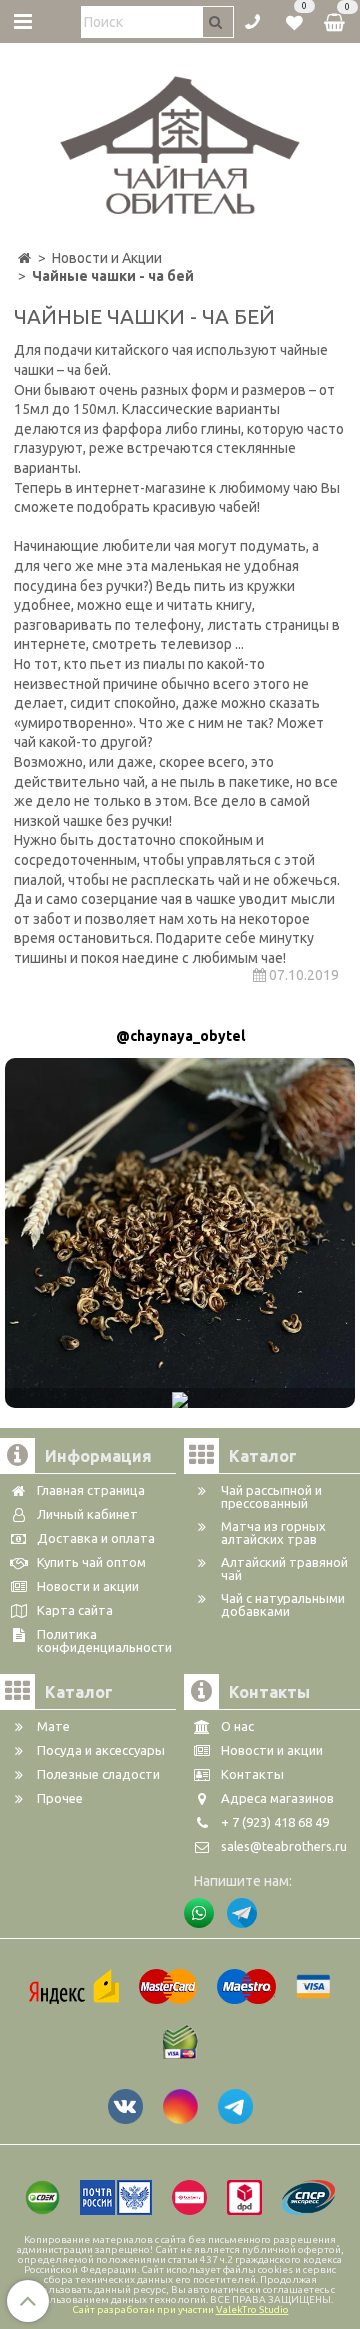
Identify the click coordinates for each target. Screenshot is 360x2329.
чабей (238, 507)
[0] (294, 20)
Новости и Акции (107, 258)
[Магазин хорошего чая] (180, 140)
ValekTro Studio (252, 2309)
